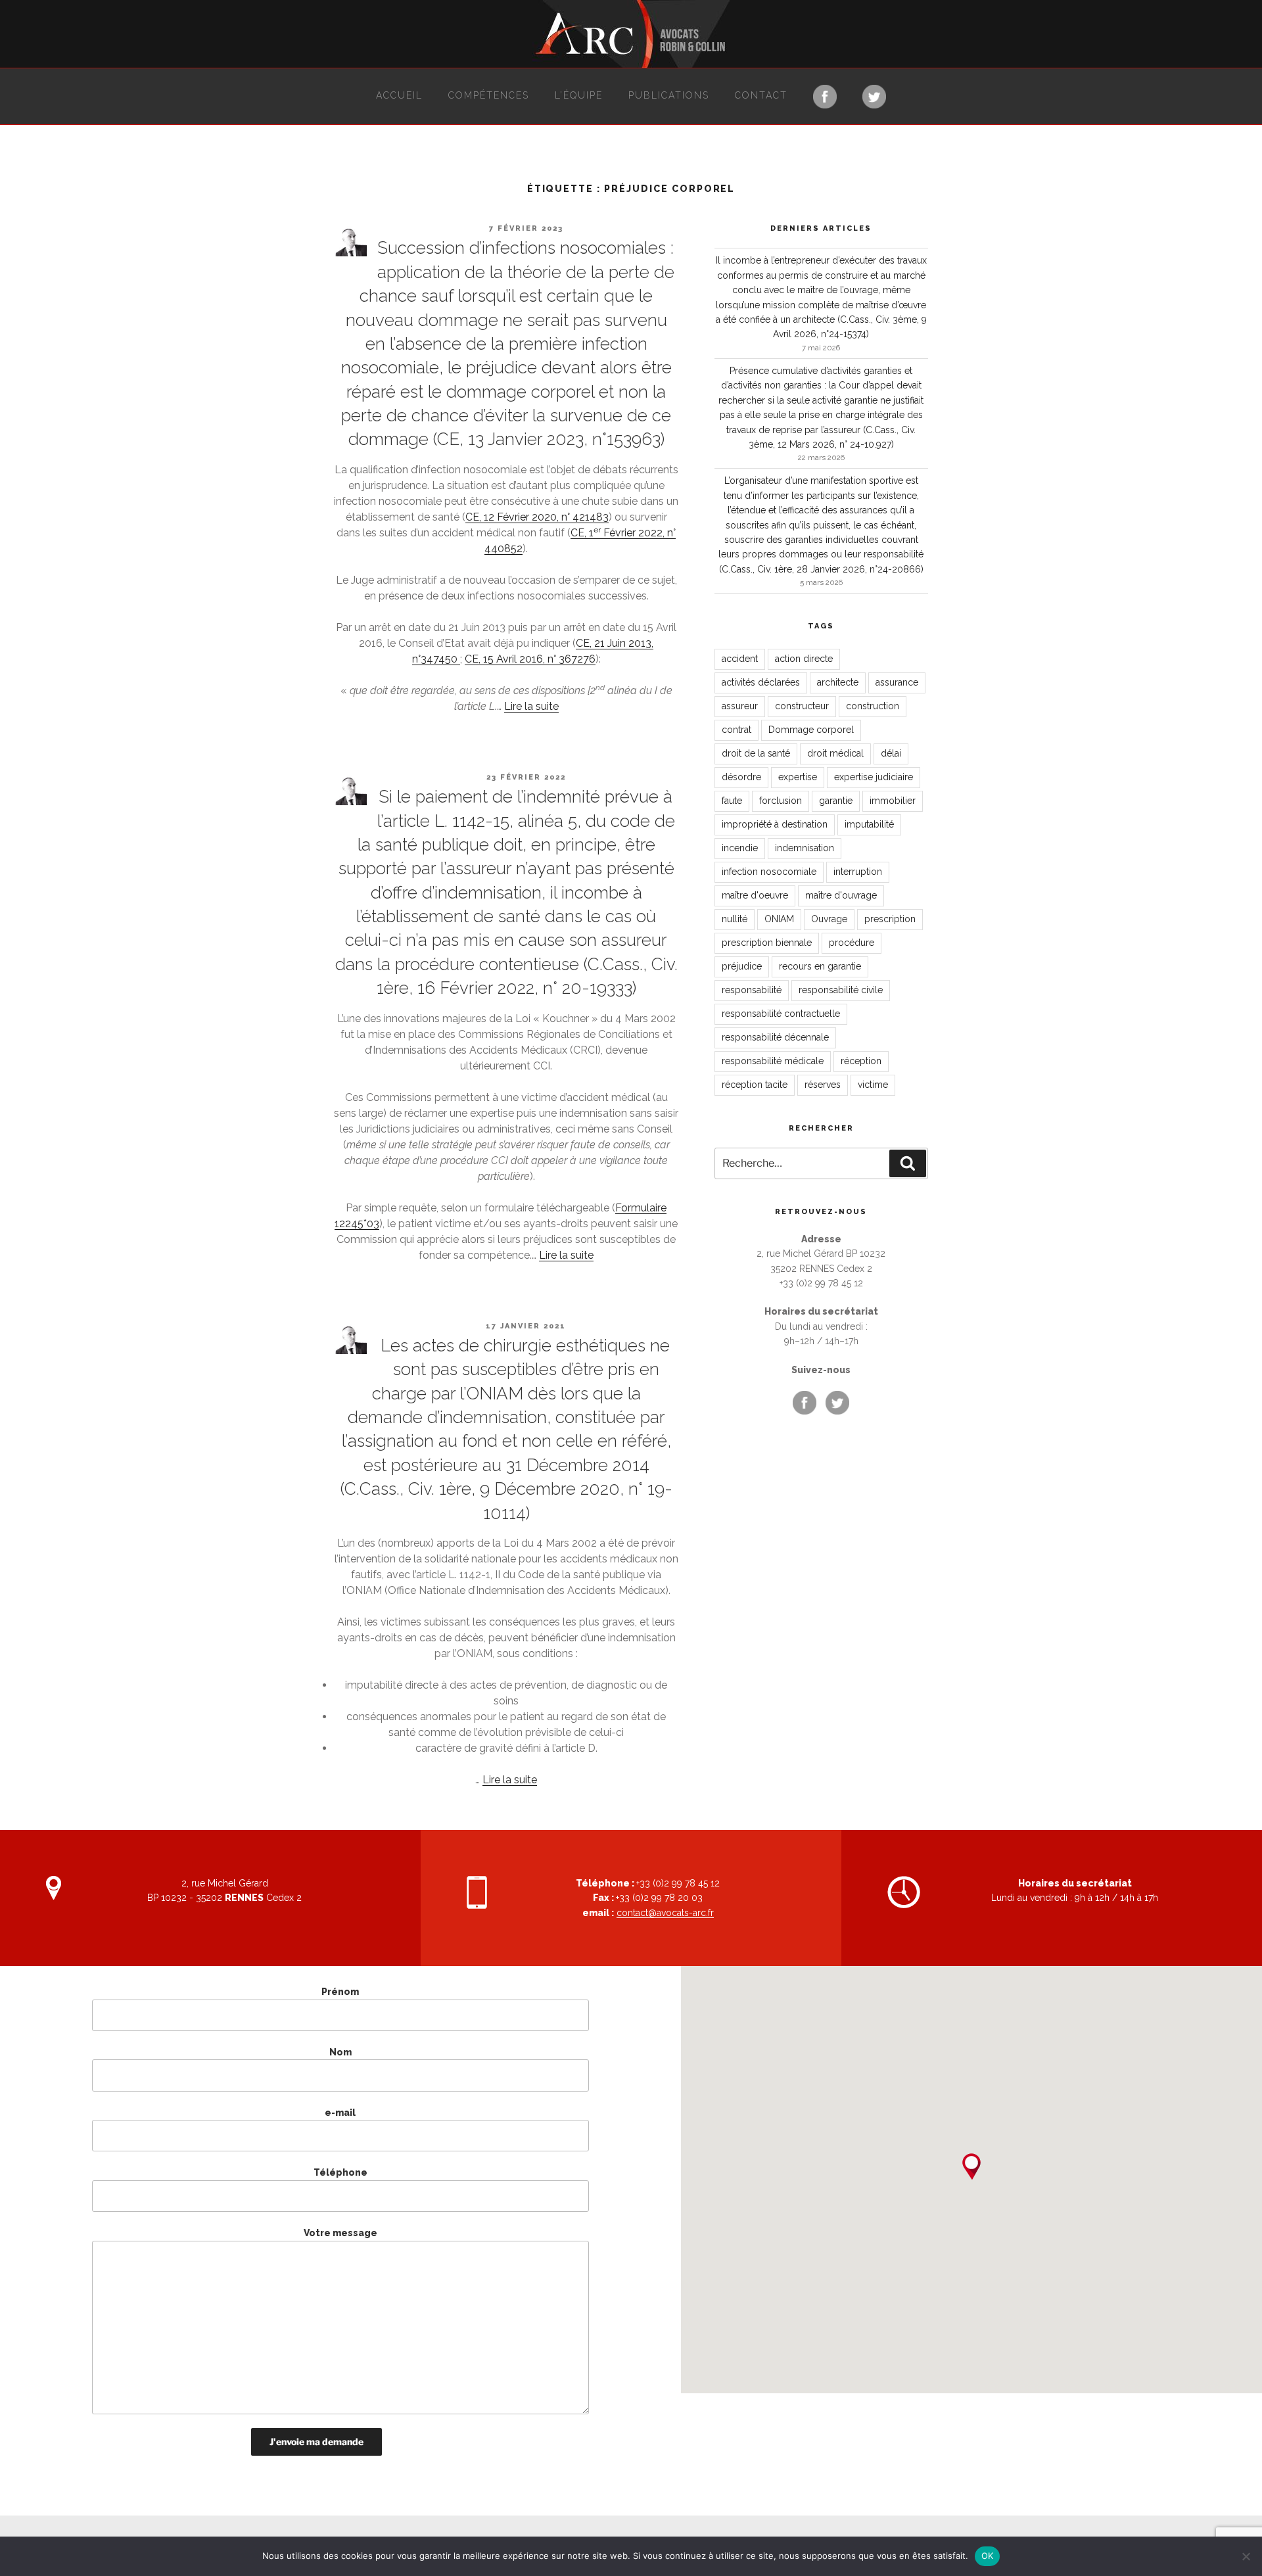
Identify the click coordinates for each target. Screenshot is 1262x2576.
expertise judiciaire (874, 777)
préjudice (742, 966)
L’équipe (579, 95)
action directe (804, 659)
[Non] (1246, 2556)
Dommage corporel (811, 730)
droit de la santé (756, 753)
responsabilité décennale (775, 1037)
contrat (736, 730)
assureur (740, 706)
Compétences (489, 95)
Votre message (340, 2233)
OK (988, 2556)
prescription (890, 919)
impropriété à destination (775, 824)
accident (740, 659)
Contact (761, 95)
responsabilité (752, 990)
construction (873, 706)
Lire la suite (531, 706)
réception (861, 1061)
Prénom (340, 1992)
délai (891, 753)
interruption (858, 872)
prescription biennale (767, 943)
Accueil (399, 95)
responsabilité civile (841, 990)
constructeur (802, 706)
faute (732, 801)
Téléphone (340, 2172)
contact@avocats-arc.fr (665, 1913)
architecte (838, 682)
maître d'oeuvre (755, 895)
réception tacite (755, 1085)
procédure (852, 943)
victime (873, 1085)
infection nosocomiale (769, 872)
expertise (798, 777)
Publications (669, 95)
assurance (897, 682)
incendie (740, 848)
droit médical (835, 753)
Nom (340, 2052)
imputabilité (869, 824)
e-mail (340, 2113)
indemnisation (805, 848)
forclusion (781, 801)
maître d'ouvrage (841, 895)
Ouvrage (829, 919)
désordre (741, 777)
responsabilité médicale (773, 1061)
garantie (836, 801)
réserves (823, 1085)
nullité (735, 919)
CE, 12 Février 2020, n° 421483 (537, 517)
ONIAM (779, 919)
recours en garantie (820, 966)
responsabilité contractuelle (781, 1014)
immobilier (893, 801)
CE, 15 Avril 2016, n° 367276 (530, 659)
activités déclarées (761, 682)
